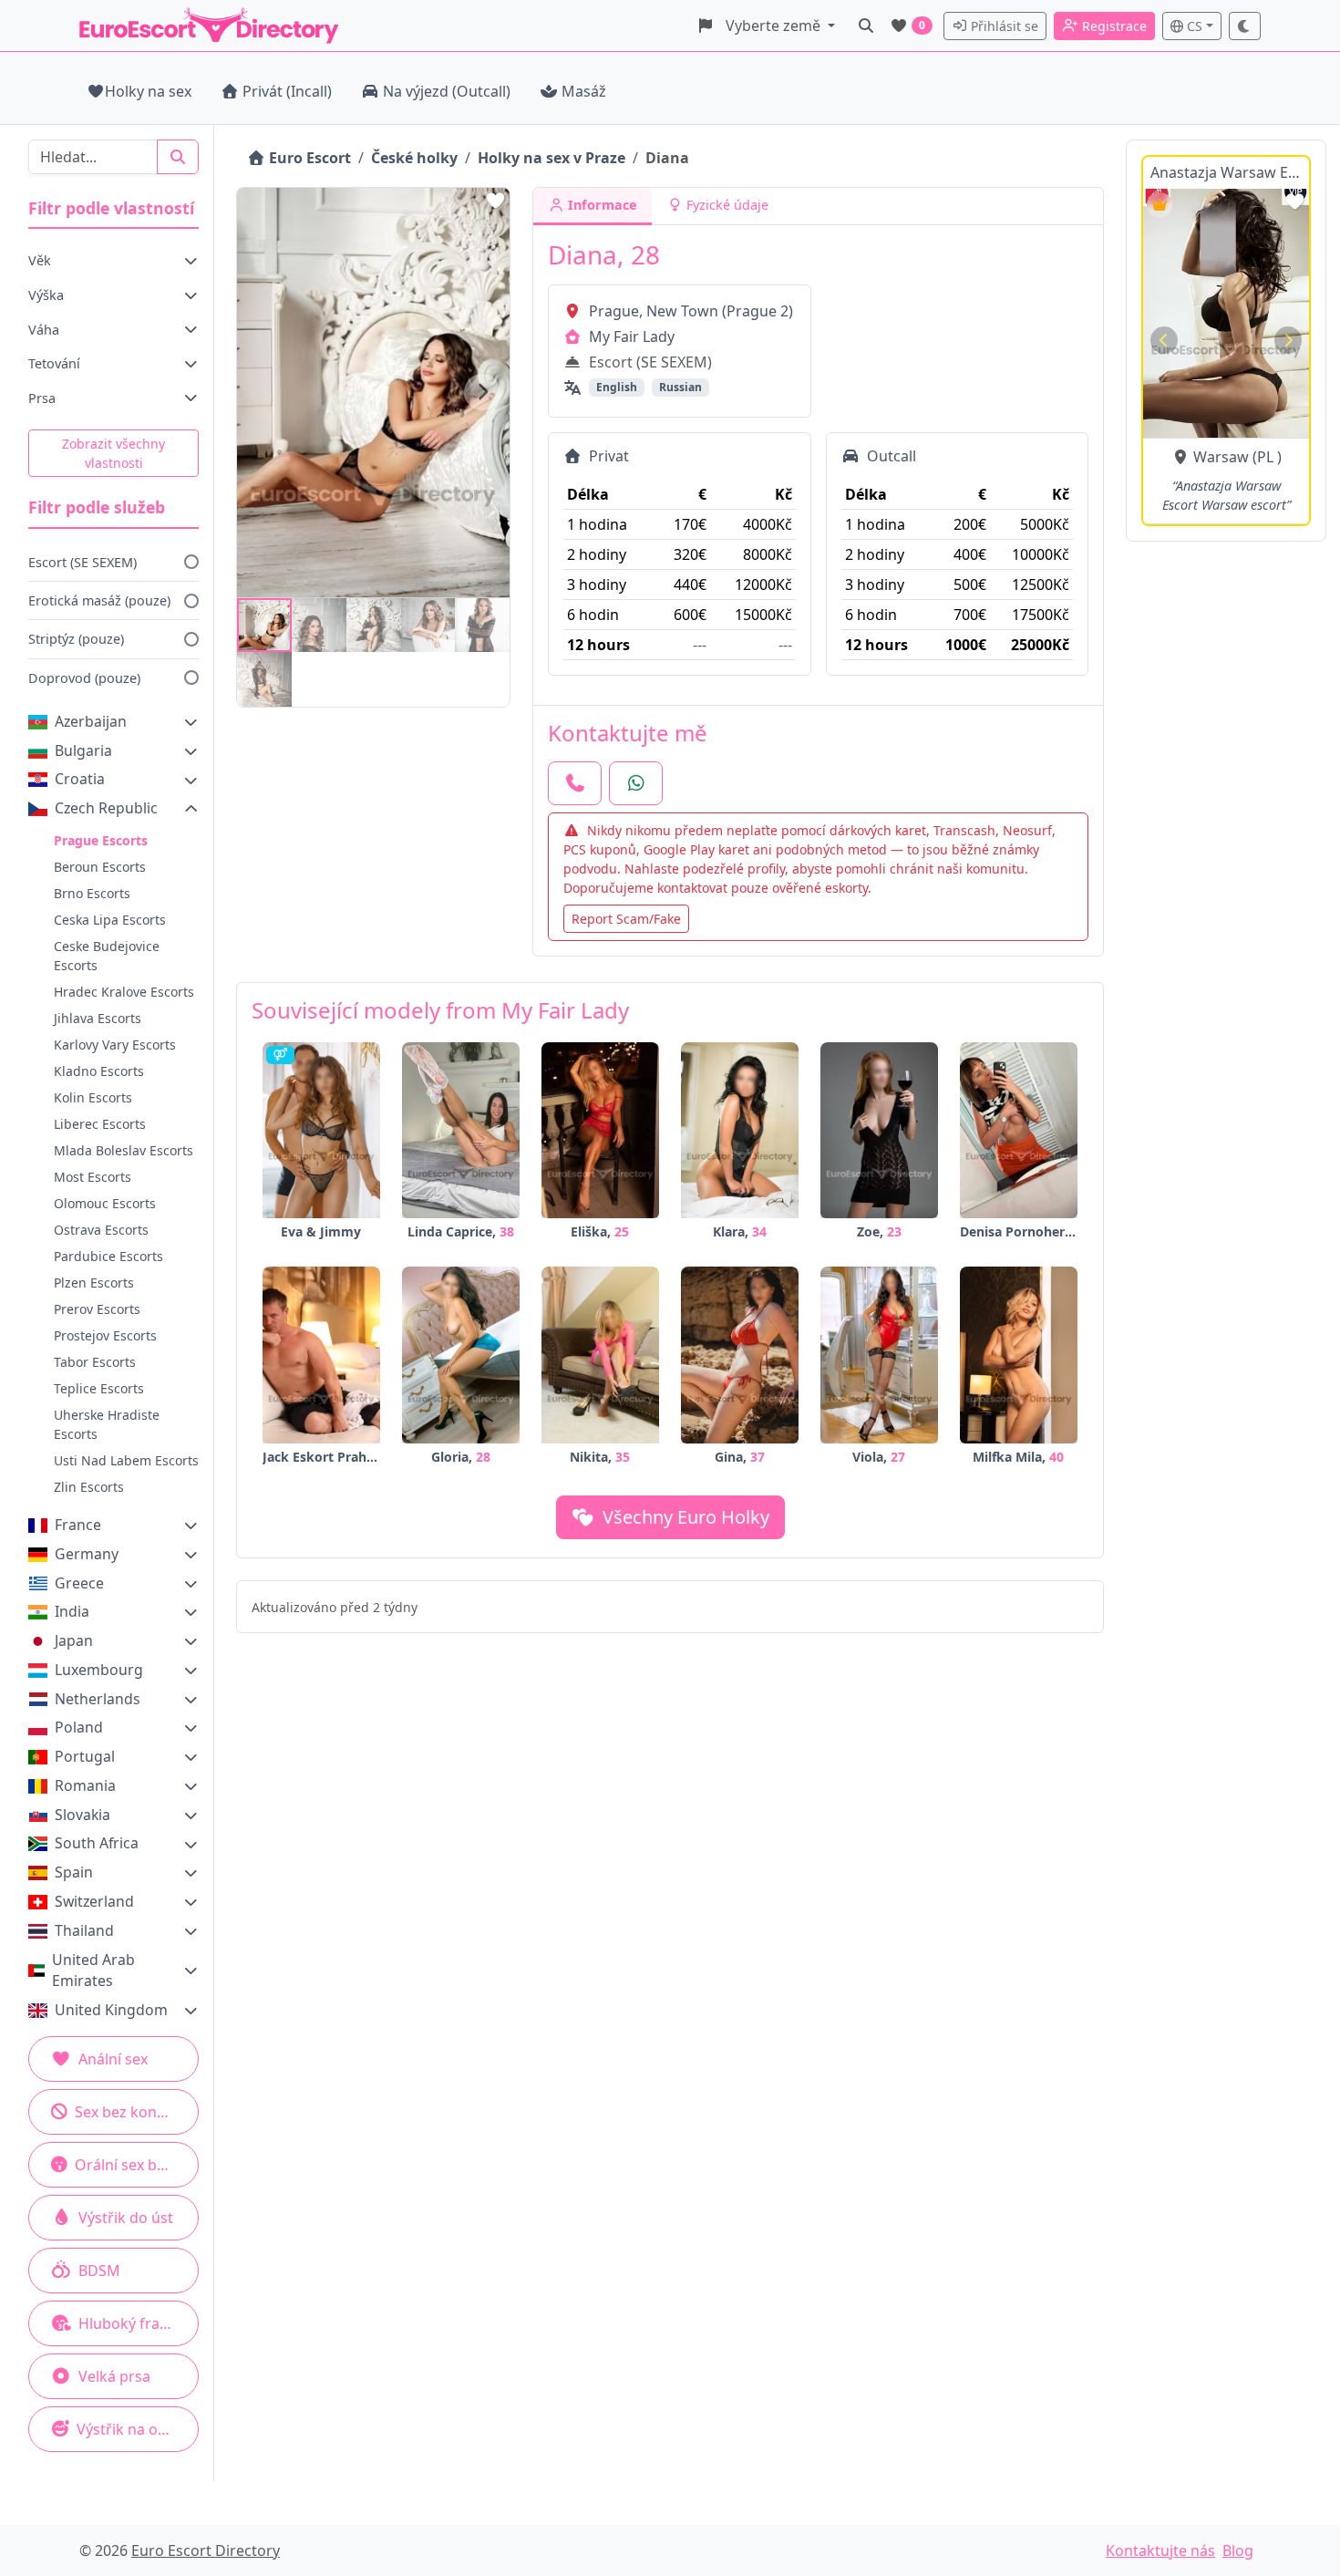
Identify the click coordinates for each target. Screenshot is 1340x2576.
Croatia (80, 779)
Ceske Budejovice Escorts (107, 956)
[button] (766, 26)
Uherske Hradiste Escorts (107, 1424)
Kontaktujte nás (1160, 2550)
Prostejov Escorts (105, 1335)
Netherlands (98, 1699)
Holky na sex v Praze (551, 158)
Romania (85, 1785)
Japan (74, 1640)
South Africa (97, 1843)
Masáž (584, 91)
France (78, 1525)
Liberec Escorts (100, 1124)
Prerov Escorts (97, 1309)
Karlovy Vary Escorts (115, 1045)
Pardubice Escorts (108, 1256)
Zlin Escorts (89, 1487)
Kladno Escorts (99, 1071)
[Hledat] (866, 26)
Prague (614, 311)
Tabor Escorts (95, 1362)
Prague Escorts (101, 840)
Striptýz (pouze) (76, 639)
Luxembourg (99, 1670)
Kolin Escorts (93, 1097)
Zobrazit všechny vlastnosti (113, 453)
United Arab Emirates (93, 1971)
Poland (79, 1727)
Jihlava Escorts (98, 1018)
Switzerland (94, 1901)
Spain (74, 1872)
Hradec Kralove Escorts (124, 992)
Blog (1238, 2550)
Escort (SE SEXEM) (82, 562)
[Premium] (1160, 205)
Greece (79, 1583)
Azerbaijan (91, 721)
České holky (414, 158)
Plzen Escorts (94, 1283)
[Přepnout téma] (1245, 26)
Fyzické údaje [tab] (726, 205)
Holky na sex (148, 91)
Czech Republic (106, 808)
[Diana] (264, 626)
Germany (87, 1554)
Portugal (85, 1756)
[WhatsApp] (636, 783)
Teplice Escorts (99, 1388)
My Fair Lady (632, 336)
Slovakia (82, 1815)
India (72, 1611)
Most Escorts (93, 1177)
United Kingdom (111, 2010)
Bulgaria (83, 750)
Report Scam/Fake (626, 919)
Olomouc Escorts (105, 1203)
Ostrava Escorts (101, 1230)
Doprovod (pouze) (84, 678)
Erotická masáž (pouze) (99, 600)
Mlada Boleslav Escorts (124, 1150)
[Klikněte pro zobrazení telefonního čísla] (575, 783)
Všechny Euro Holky (684, 1517)
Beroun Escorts (100, 867)
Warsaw (1221, 457)
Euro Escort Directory (206, 2550)
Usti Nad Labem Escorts (126, 1460)
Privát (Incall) (287, 91)
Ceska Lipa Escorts (110, 920)
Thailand (84, 1930)
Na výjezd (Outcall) (447, 91)
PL (1265, 457)
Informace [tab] (601, 205)
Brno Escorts (92, 893)
